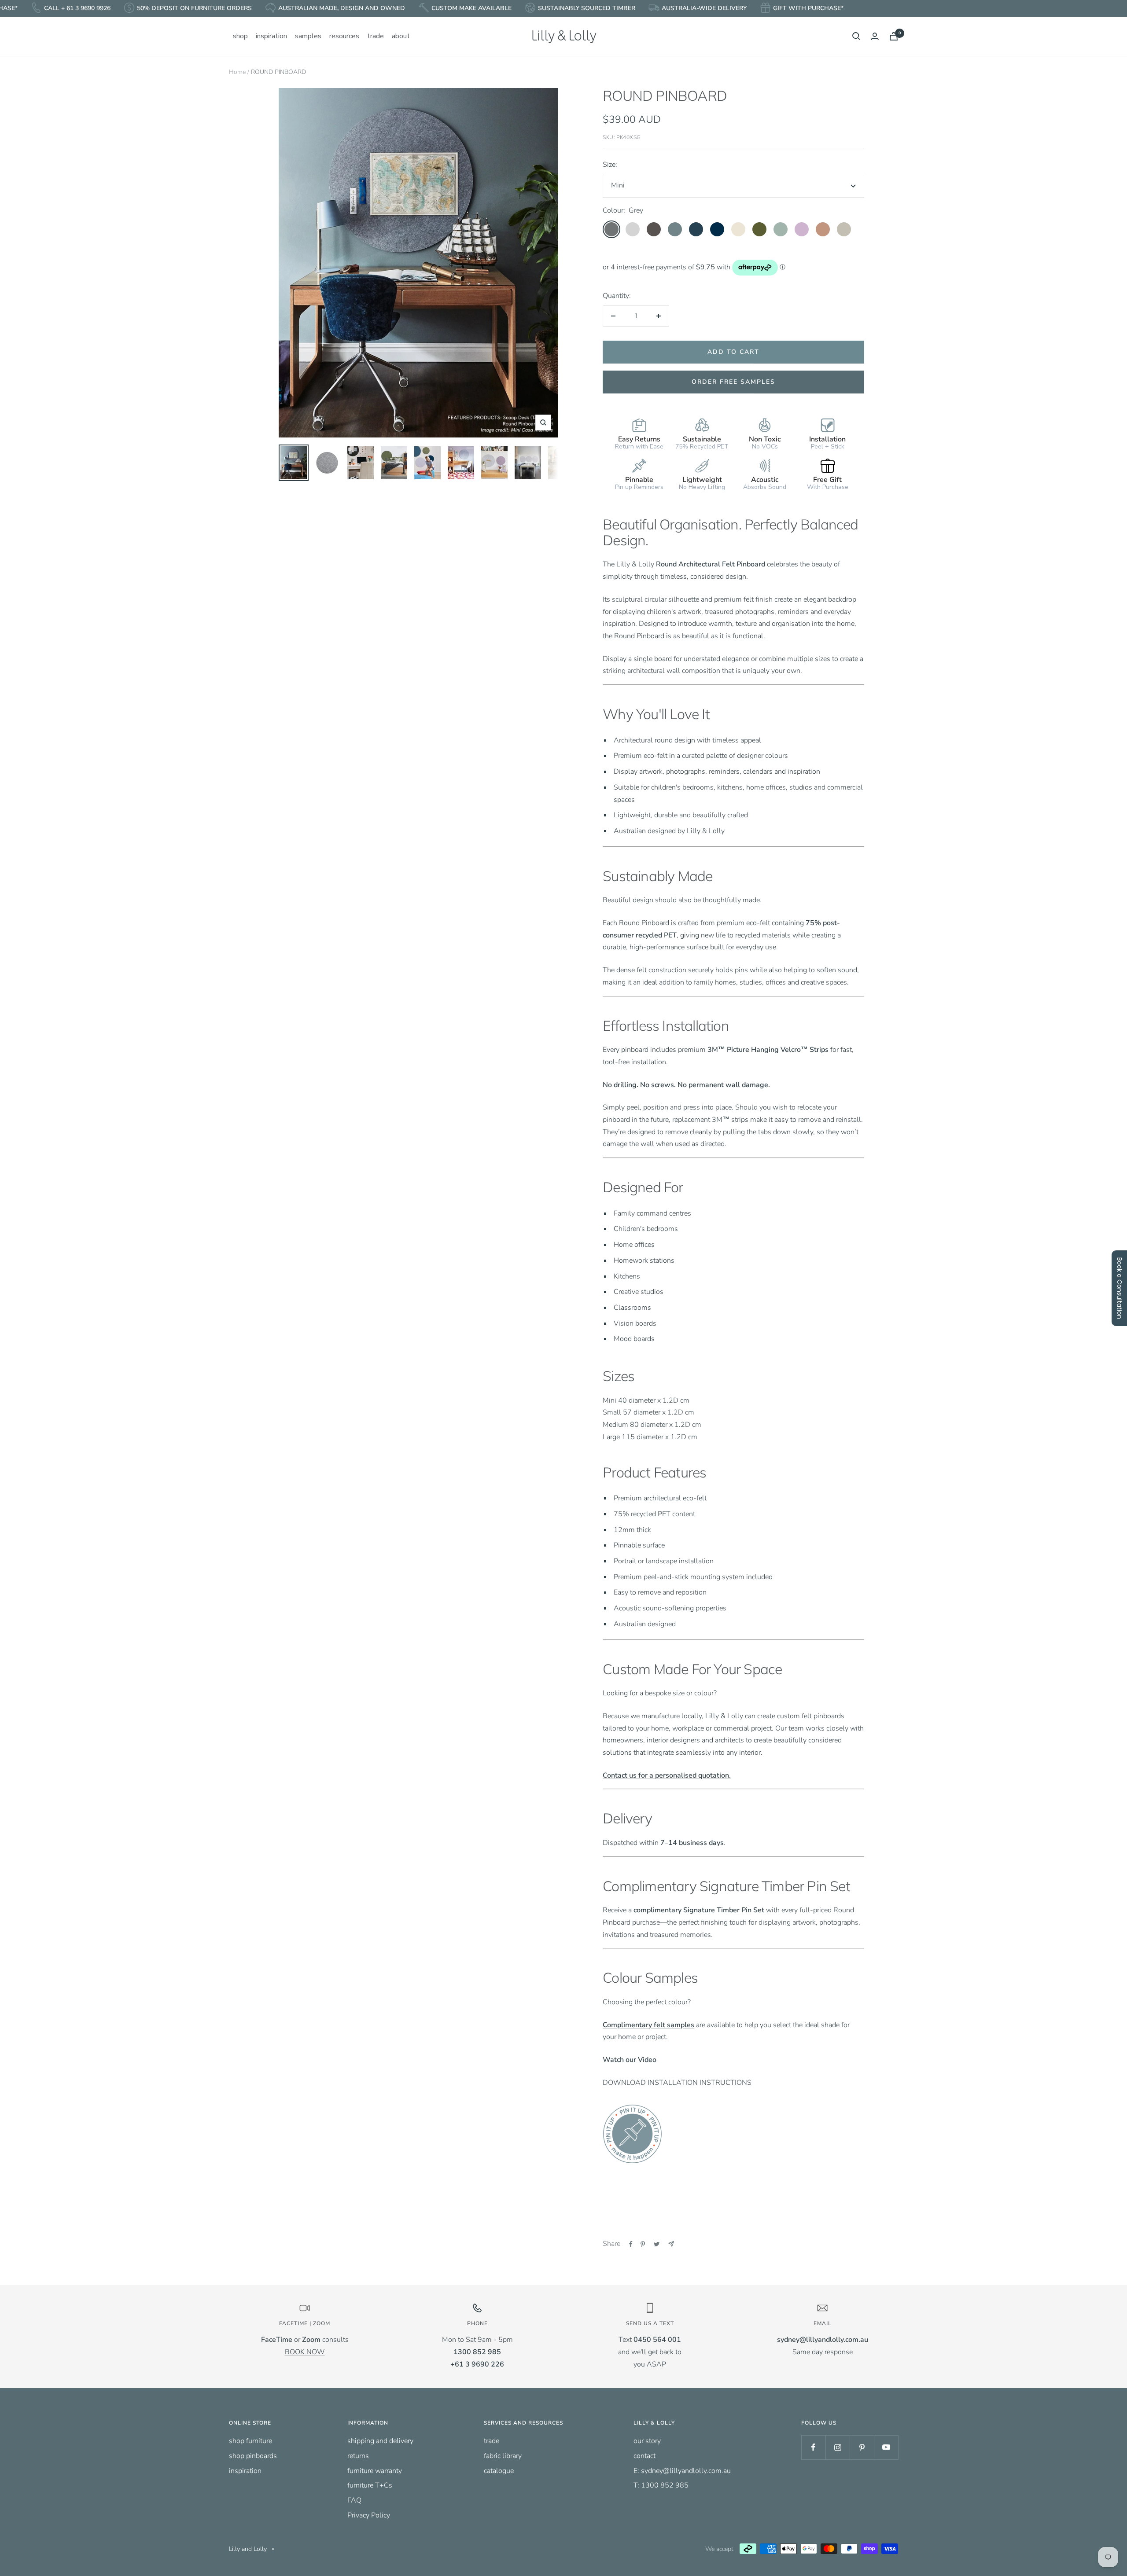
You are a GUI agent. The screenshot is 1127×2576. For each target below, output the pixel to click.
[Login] (875, 36)
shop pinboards (253, 2456)
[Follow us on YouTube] (886, 2447)
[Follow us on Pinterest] (862, 2447)
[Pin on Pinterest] (643, 2244)
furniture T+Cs (370, 2485)
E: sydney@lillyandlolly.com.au (682, 2471)
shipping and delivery (380, 2441)
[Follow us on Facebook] (813, 2447)
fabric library (503, 2456)
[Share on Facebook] (631, 2244)
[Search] (856, 36)
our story (647, 2441)
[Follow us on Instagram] (838, 2447)
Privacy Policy (369, 2515)
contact (645, 2456)
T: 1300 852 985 (661, 2485)
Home (237, 72)
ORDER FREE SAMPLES (733, 382)
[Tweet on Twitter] (657, 2244)
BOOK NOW (305, 2352)
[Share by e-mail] (671, 2244)
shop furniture (250, 2441)
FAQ (354, 2500)
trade (492, 2441)
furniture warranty (375, 2471)
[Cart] (894, 36)
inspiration (245, 2471)
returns (358, 2456)
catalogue (499, 2471)
